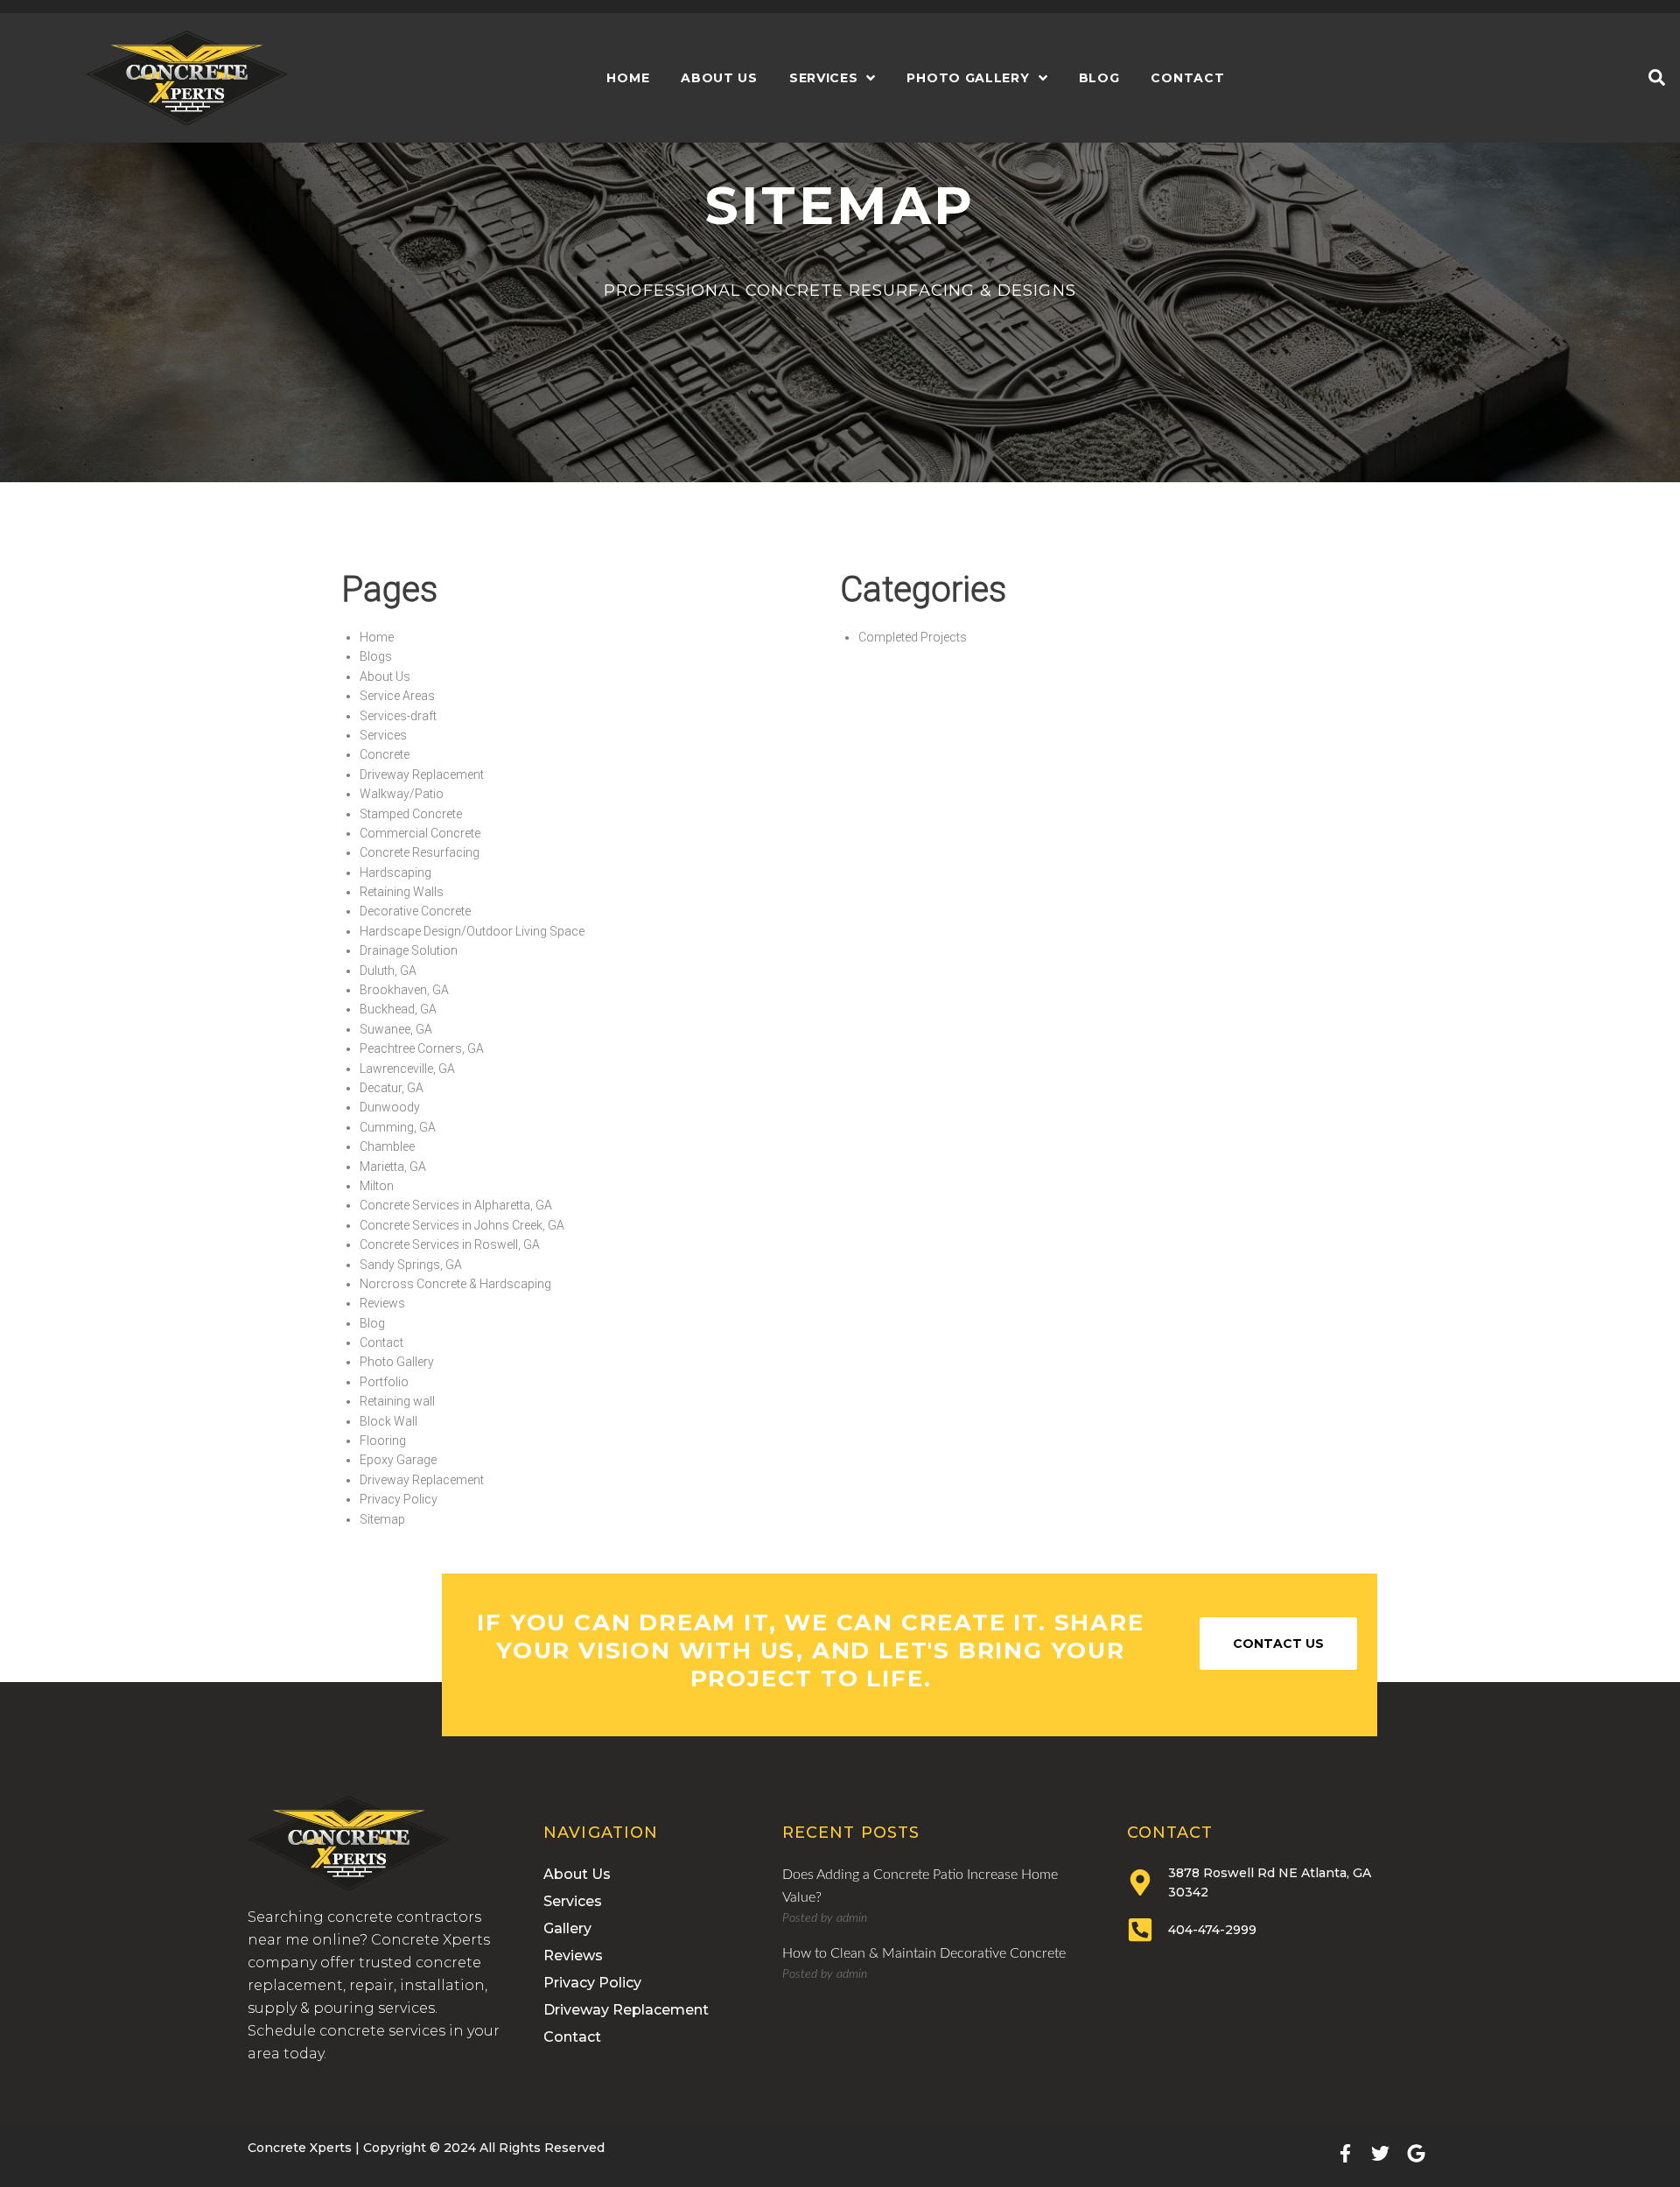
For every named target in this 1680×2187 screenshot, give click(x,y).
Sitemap (382, 1519)
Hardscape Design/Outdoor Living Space (472, 931)
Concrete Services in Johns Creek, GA (462, 1225)
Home (377, 637)
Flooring (383, 1440)
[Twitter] (1381, 2154)
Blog (372, 1323)
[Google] (1417, 2154)
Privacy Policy (399, 1499)
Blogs (376, 656)
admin (852, 1918)
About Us (385, 676)
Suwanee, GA (396, 1029)
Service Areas (397, 696)
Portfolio (384, 1382)
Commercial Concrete (420, 833)
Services (383, 735)
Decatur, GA (392, 1088)
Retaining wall (397, 1401)
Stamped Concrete (411, 814)
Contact (381, 1342)
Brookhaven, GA (404, 990)
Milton (377, 1186)
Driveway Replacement (422, 775)
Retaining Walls (402, 892)
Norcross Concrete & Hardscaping (455, 1284)
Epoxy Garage (398, 1460)
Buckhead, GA (398, 1009)
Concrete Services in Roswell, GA (450, 1244)
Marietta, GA (393, 1167)
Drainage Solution (409, 950)
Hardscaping (395, 873)
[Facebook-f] (1345, 2154)
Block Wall (388, 1421)
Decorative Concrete (415, 911)
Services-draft (398, 716)
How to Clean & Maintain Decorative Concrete (924, 1953)
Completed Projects (913, 637)
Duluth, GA (388, 971)
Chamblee (387, 1146)
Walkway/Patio (402, 794)
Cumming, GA (398, 1127)
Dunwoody (390, 1107)
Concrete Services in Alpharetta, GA (456, 1205)
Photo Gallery (397, 1362)
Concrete (385, 754)
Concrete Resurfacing (420, 852)
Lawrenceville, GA (407, 1069)
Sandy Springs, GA (411, 1265)
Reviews (382, 1303)
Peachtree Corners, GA (422, 1048)
